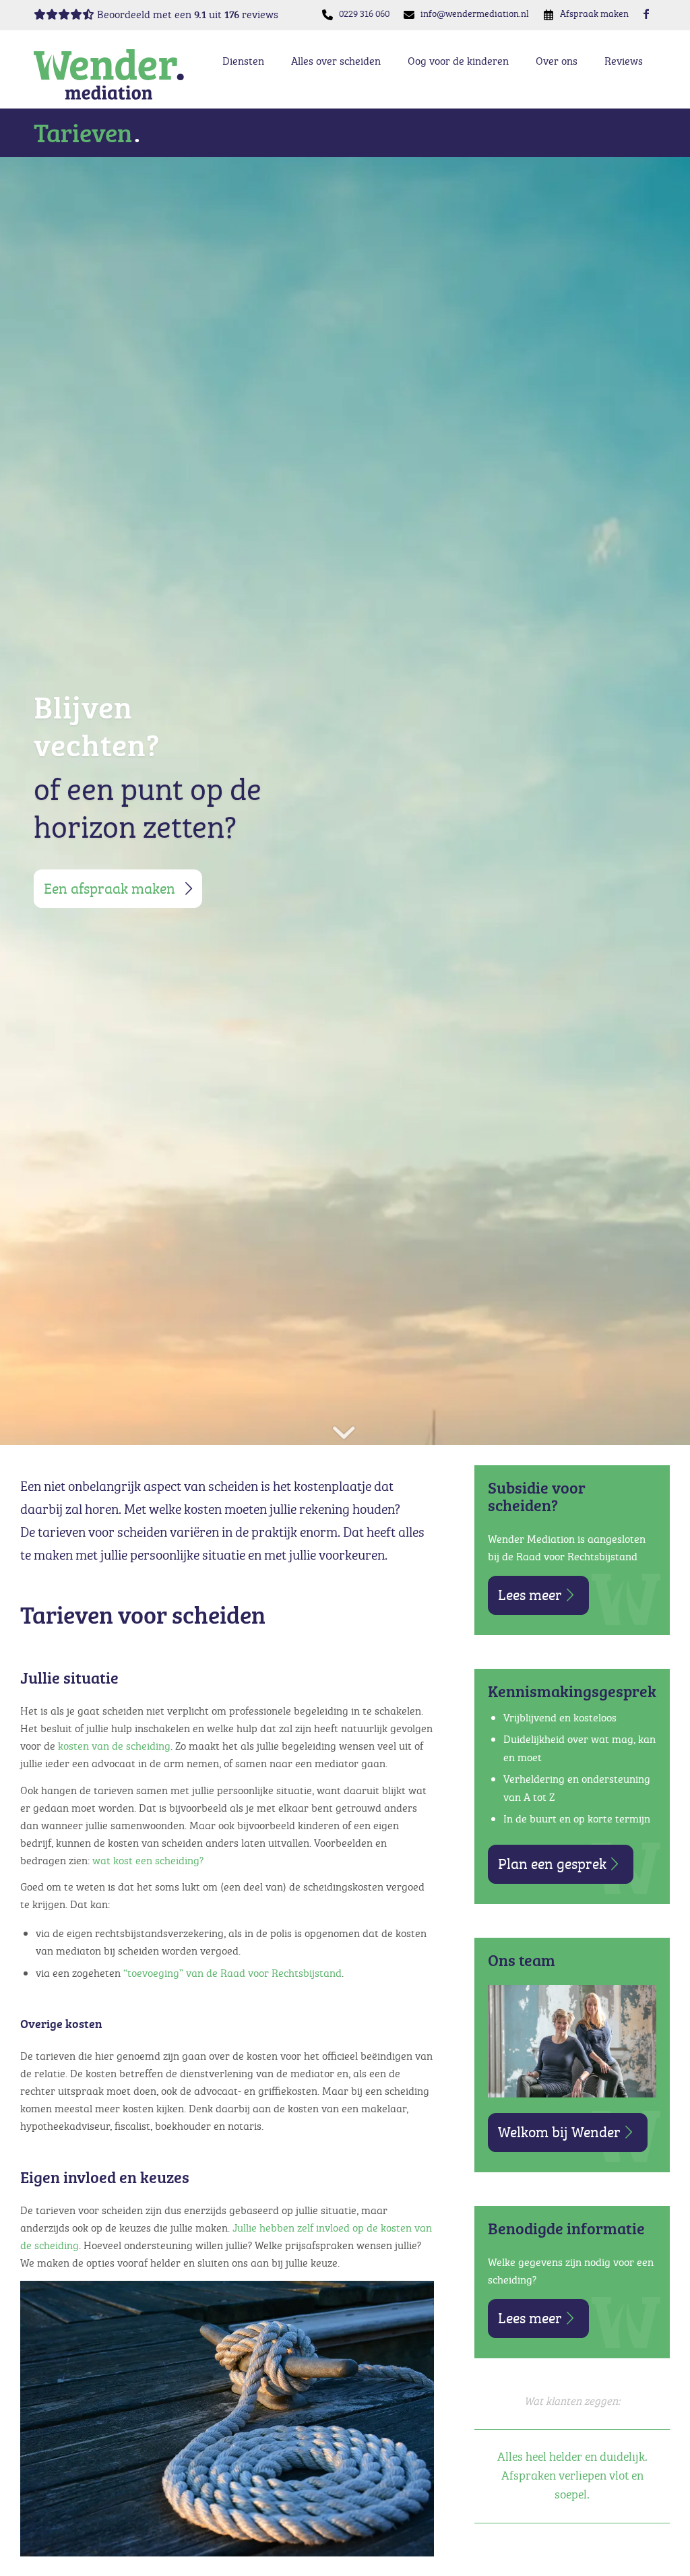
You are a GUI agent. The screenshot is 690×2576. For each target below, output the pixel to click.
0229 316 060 (364, 13)
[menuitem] (365, 14)
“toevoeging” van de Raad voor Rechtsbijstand (231, 1973)
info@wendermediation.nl (475, 13)
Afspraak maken (594, 13)
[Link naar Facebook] (646, 13)
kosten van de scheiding (113, 1746)
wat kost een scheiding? (148, 1860)
